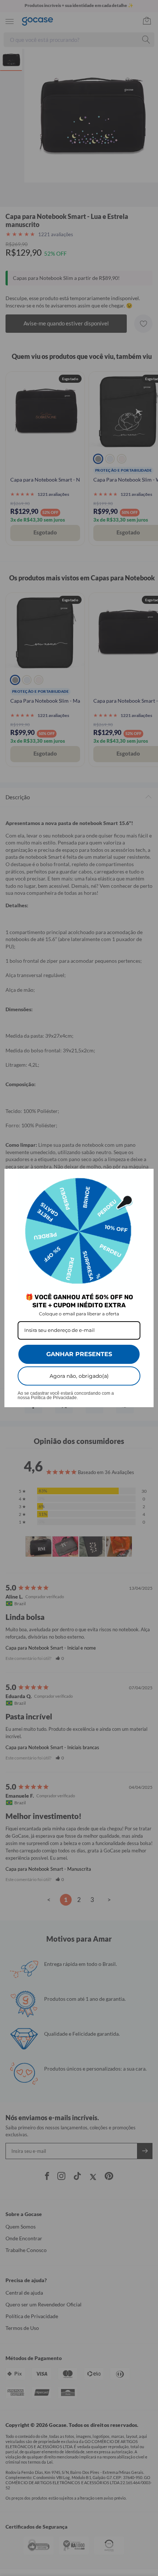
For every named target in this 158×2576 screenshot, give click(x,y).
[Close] (145, 1178)
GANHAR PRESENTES (79, 1354)
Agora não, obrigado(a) (79, 1376)
